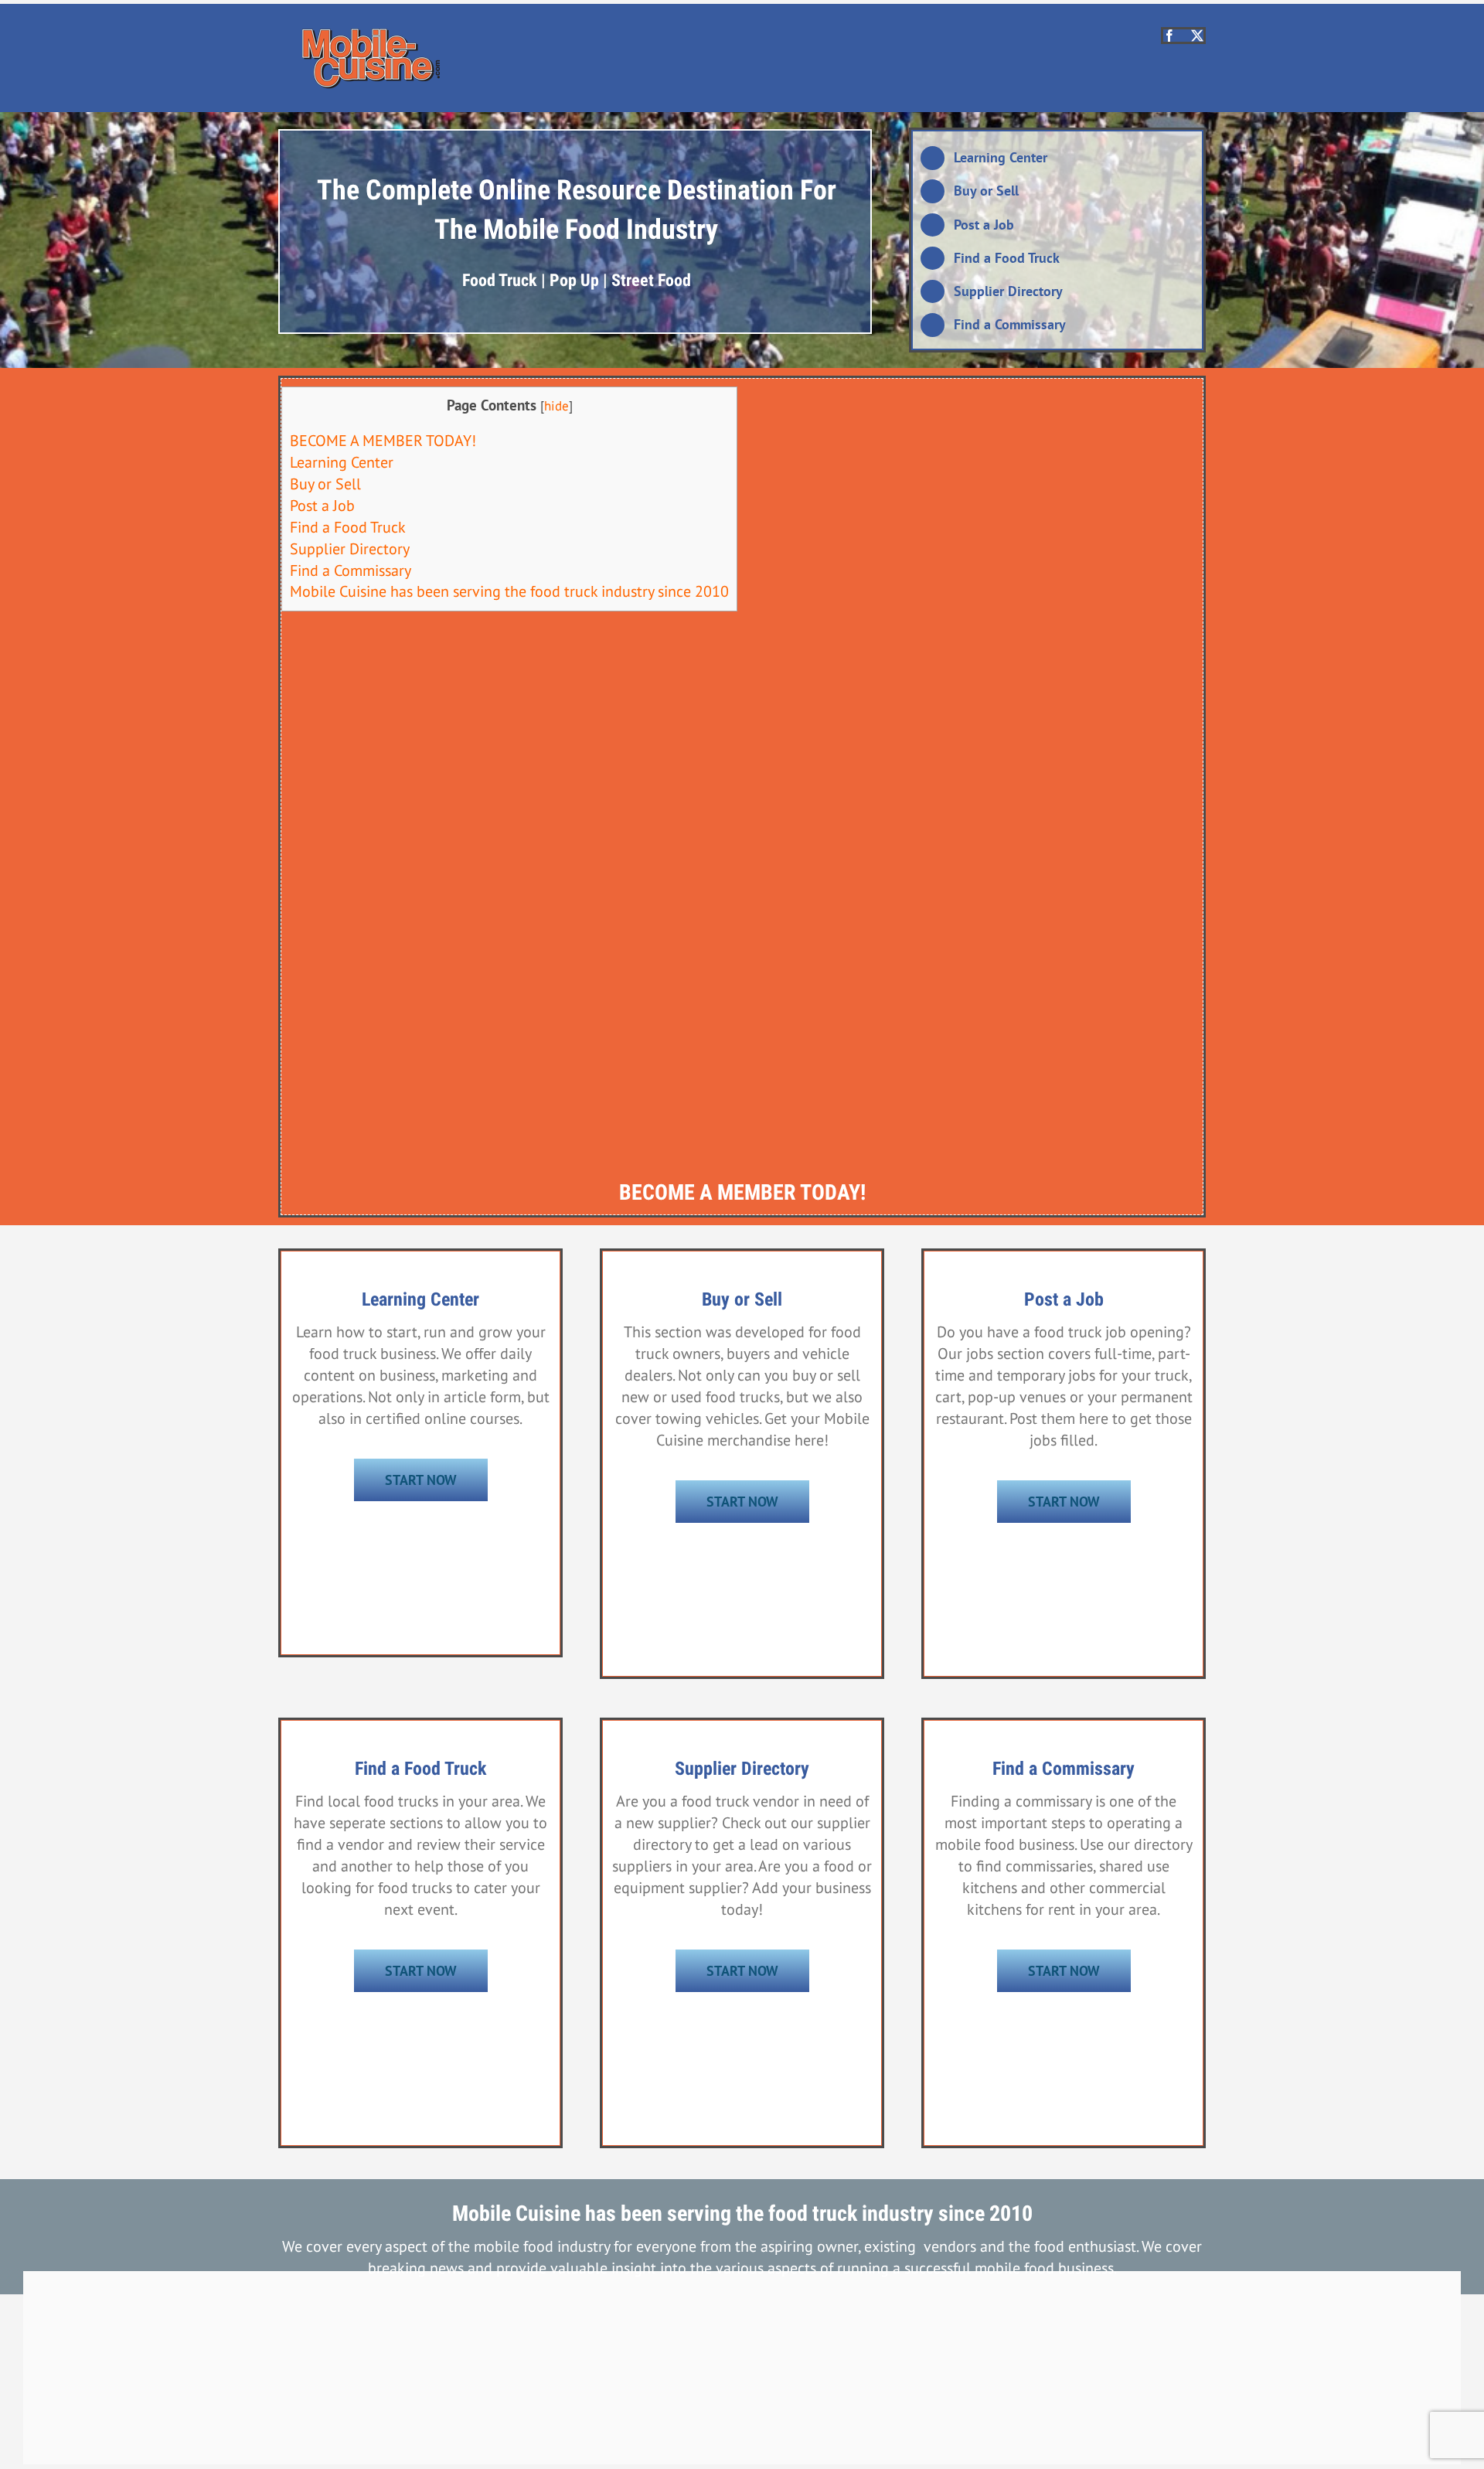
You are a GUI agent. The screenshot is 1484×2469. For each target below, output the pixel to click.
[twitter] (1197, 36)
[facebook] (1169, 36)
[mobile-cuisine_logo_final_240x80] (371, 35)
